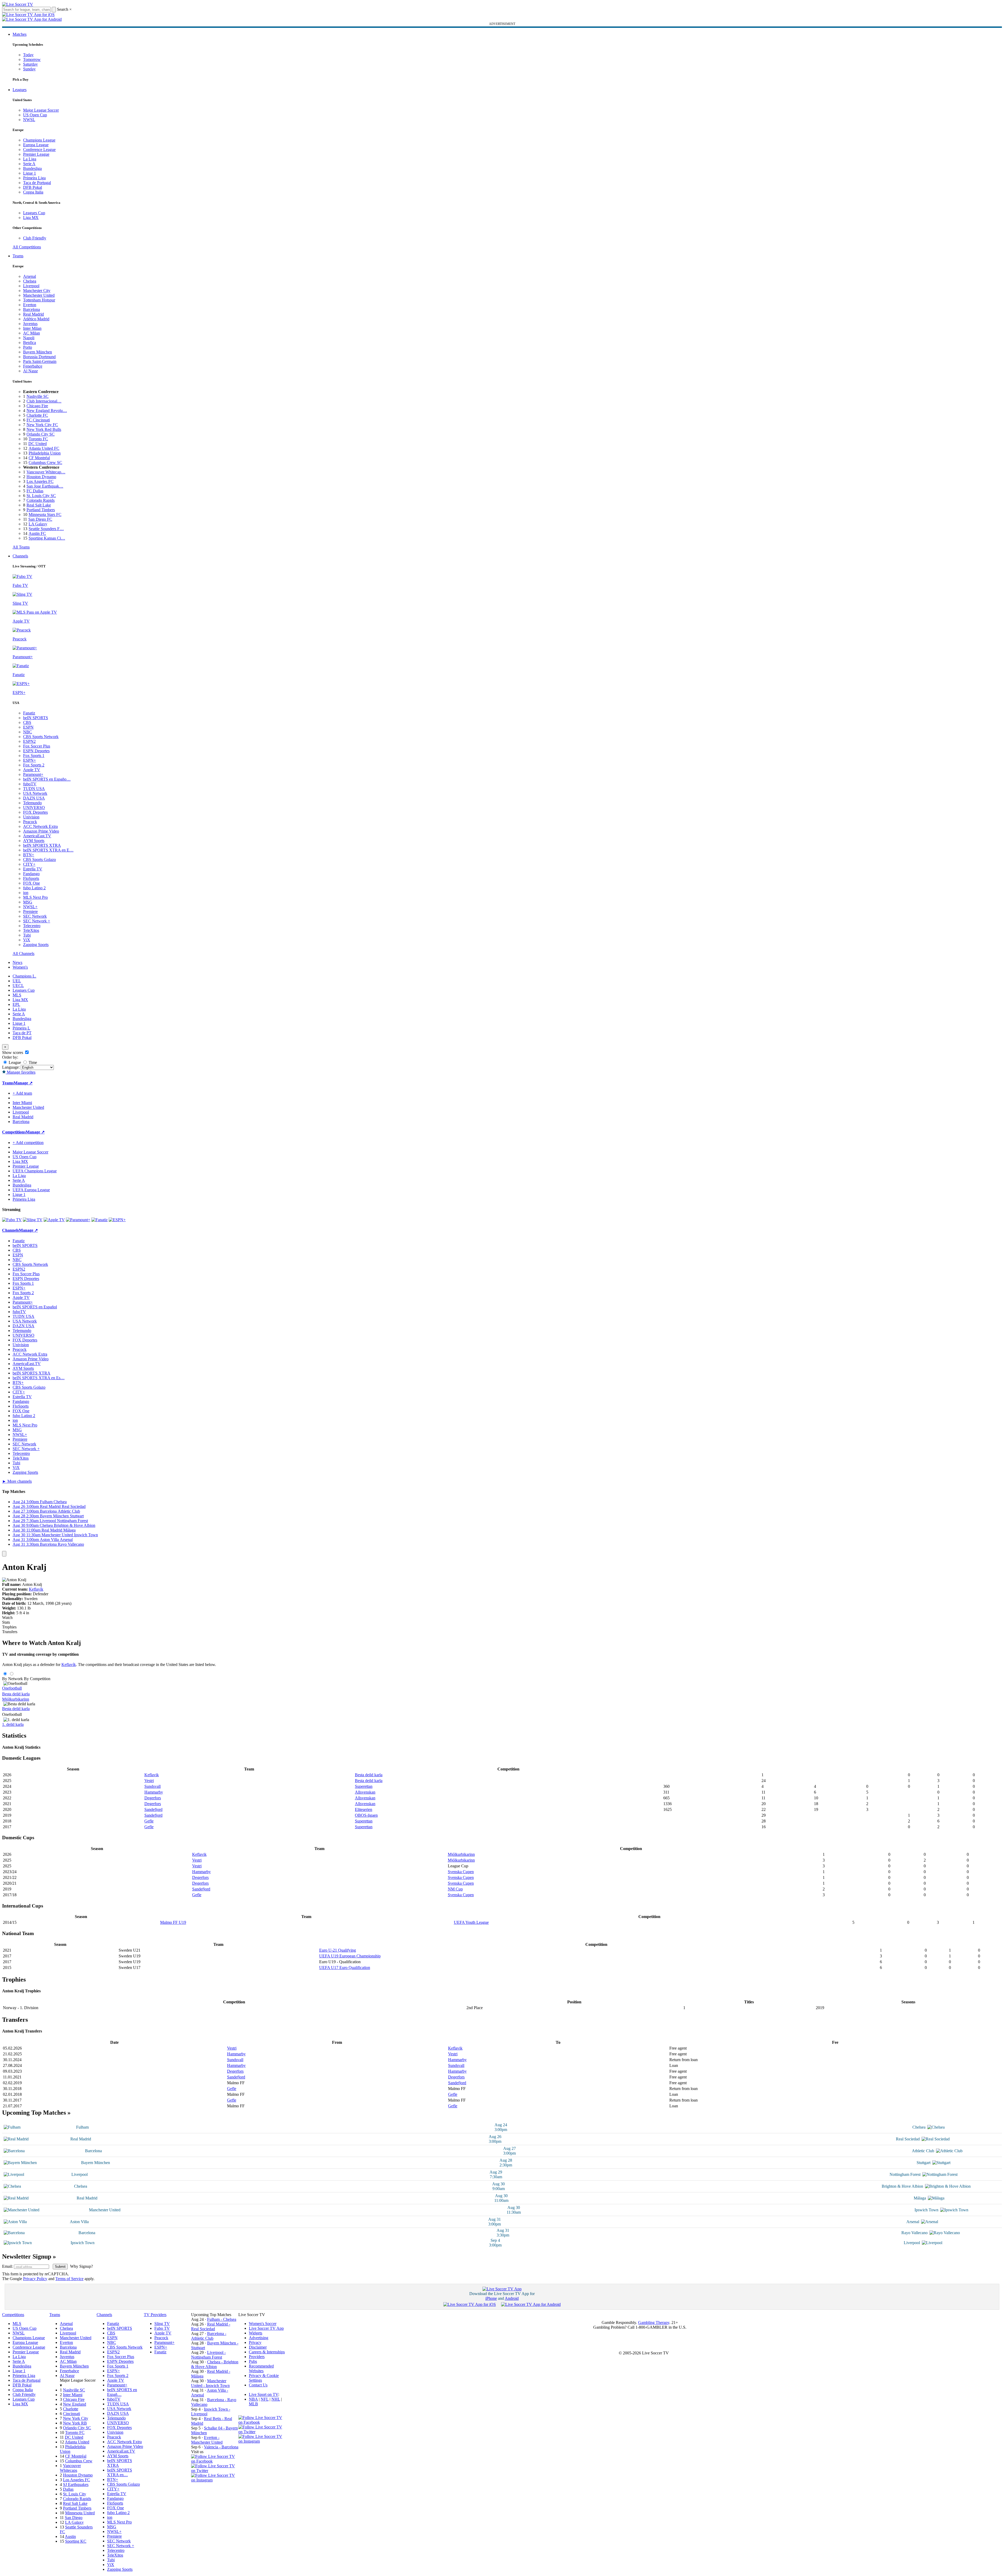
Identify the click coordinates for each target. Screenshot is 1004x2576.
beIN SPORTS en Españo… (47, 779)
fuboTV (30, 784)
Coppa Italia (33, 192)
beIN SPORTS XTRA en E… (48, 850)
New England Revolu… (47, 411)
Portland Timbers (41, 510)
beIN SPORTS (36, 718)
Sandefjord (153, 1809)
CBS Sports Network (41, 737)
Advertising (259, 2338)
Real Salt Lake (39, 505)
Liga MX (31, 218)
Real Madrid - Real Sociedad (211, 2326)
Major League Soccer (41, 110)
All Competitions (27, 247)
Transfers (10, 1632)
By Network (12, 1679)
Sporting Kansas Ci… (47, 538)
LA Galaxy (38, 524)
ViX (27, 940)
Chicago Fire (37, 406)
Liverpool (31, 286)
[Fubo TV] (12, 1220)
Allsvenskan (365, 1792)
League (14, 1062)
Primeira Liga (34, 178)
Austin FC (37, 533)
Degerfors (153, 1798)
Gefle (149, 1821)
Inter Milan (32, 328)
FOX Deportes (35, 812)
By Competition (37, 1679)
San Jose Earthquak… (45, 486)
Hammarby (154, 1792)
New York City (76, 2418)
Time (32, 1062)
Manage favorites (21, 1072)
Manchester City (37, 291)
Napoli (29, 338)
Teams (18, 256)
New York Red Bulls (44, 429)
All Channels (23, 953)
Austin (70, 2536)
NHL (276, 2399)
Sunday (29, 69)
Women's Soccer (263, 2324)
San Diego (74, 2518)
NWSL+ (30, 907)
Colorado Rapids (41, 500)
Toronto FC (38, 439)
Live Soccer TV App (266, 2328)
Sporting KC (76, 2541)
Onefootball (12, 1688)
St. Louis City (75, 2494)
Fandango (31, 874)
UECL (18, 986)
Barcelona (31, 309)
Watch (7, 1618)
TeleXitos (31, 930)
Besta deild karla (16, 1694)
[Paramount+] (78, 1220)
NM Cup (455, 1889)
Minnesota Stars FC (45, 514)
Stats (6, 1622)
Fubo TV (162, 2328)
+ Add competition (28, 1143)
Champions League (39, 140)
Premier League (36, 154)
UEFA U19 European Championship (350, 1956)
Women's (20, 967)
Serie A (29, 164)
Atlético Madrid (36, 319)
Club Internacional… (44, 401)
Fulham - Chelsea (222, 2319)
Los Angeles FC (40, 481)
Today (28, 55)
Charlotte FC (37, 415)
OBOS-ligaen (366, 1815)
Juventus (30, 324)
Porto (28, 347)
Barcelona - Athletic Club (209, 2336)
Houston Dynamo (41, 477)
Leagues (20, 90)
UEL (17, 981)
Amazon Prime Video (41, 831)
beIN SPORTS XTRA (42, 845)
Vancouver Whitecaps (70, 2468)
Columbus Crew (79, 2461)
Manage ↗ (23, 1083)
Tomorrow (32, 59)
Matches (20, 34)
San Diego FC (40, 519)
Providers (257, 2357)
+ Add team (22, 1093)
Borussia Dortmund (39, 357)
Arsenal (30, 276)
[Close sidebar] (4, 1554)
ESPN (28, 727)
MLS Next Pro (35, 897)
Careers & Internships (267, 2352)
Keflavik (152, 1775)
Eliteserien (364, 1809)
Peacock (30, 822)
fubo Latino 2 (34, 888)
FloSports (31, 878)
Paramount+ (33, 774)
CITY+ (29, 864)
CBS (27, 722)
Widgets (256, 2333)
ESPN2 (29, 741)
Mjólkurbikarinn (16, 1699)
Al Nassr (30, 371)
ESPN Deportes (36, 751)
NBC (28, 732)
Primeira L (21, 1028)
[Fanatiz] (99, 1220)
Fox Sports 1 (34, 756)
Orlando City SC (41, 434)
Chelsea (30, 281)
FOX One (31, 883)
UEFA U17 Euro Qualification (345, 1968)
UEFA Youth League (471, 1922)
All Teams (21, 547)
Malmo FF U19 (173, 1922)
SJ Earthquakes (76, 2484)
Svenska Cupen (461, 1872)
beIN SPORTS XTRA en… (120, 2472)
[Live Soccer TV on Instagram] (215, 2480)
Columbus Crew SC (45, 463)
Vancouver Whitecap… (46, 472)
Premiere (30, 911)
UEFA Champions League (35, 1171)
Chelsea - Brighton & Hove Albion (215, 2364)
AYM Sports (34, 841)
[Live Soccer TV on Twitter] (215, 2471)
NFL (265, 2399)
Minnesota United (80, 2513)
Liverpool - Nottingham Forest (208, 2355)
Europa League (36, 145)
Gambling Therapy (654, 2322)
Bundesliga (32, 168)
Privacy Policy (35, 2279)
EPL (16, 1004)
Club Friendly (35, 238)
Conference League (39, 150)
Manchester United (39, 295)
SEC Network (35, 916)
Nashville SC (38, 396)
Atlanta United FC (44, 448)
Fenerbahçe (33, 366)
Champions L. (24, 976)
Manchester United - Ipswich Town (210, 2383)
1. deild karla (13, 1724)
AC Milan (31, 333)
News (17, 962)
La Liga (30, 159)
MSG (28, 902)
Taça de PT (22, 1033)
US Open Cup (35, 115)
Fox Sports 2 (34, 765)
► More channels (17, 1481)
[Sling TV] (33, 1220)
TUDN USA (34, 789)
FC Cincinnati (38, 420)
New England (75, 2404)
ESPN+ (30, 760)
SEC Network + (37, 921)
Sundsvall (153, 1786)
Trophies (9, 1627)
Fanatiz (29, 713)
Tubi (27, 935)
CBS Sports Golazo (40, 859)
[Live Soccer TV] (18, 4)
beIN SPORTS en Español (35, 1307)
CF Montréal (39, 458)
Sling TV (162, 2324)
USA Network (35, 793)
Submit (60, 2267)
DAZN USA (34, 798)
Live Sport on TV (264, 2394)
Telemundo (32, 803)
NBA (253, 2399)
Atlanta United (77, 2442)
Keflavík (36, 1589)
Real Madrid (33, 314)
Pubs (253, 2361)
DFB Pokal (33, 187)
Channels (20, 556)
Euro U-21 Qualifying (338, 1950)
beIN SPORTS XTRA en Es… (39, 1378)
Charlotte (71, 2409)
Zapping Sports (36, 945)
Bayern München (38, 352)
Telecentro (32, 926)
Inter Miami (73, 2395)
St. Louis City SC (41, 496)
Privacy (255, 2342)
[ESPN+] (117, 1220)
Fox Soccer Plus (37, 746)
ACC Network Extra (40, 826)
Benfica (30, 343)
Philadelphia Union (45, 453)
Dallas (68, 2489)
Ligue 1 (30, 173)
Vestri (149, 1781)
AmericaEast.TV (37, 836)
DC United (38, 444)
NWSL (29, 120)
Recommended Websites (261, 2368)
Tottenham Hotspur (39, 300)
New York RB (75, 2423)
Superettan (364, 1786)
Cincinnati (72, 2414)
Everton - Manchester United (207, 2440)
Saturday (30, 64)
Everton (30, 305)
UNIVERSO (34, 808)
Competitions (14, 1132)
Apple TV (32, 770)
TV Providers (155, 2315)
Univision (31, 817)
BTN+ (29, 855)
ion (26, 893)
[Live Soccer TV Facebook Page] (215, 2461)
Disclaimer (258, 2347)
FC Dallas (35, 491)
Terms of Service (69, 2279)
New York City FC (42, 425)
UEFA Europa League (31, 1190)
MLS (17, 995)
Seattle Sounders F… (46, 529)
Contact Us (258, 2385)
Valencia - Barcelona (221, 2447)
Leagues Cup (34, 213)
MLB (253, 2404)
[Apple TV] (54, 1220)
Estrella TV (33, 869)
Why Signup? (82, 2266)
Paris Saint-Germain (40, 361)
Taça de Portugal (37, 183)
